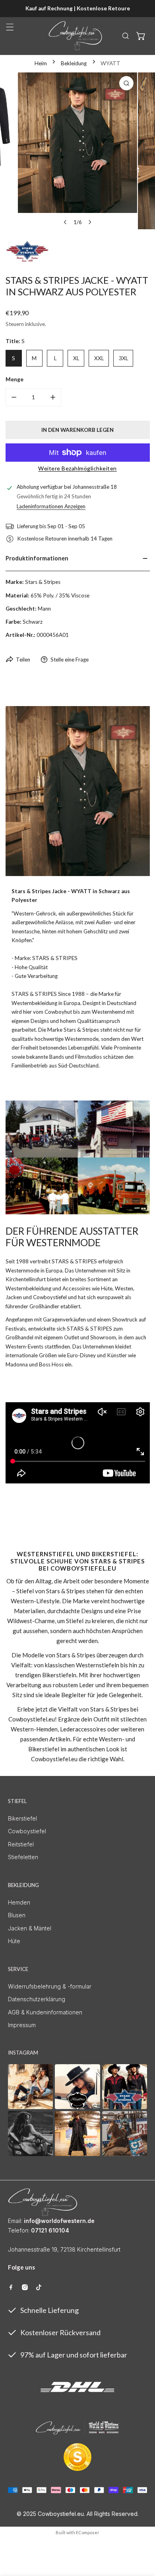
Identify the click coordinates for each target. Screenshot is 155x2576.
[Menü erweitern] (10, 27)
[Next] (89, 222)
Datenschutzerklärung (37, 1999)
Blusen (17, 1915)
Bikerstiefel (22, 1818)
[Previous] (66, 222)
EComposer (88, 2532)
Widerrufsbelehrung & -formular (50, 1986)
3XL (123, 358)
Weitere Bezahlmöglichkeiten (77, 468)
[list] (77, 151)
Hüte (14, 1941)
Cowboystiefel (27, 1831)
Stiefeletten (23, 1857)
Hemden (19, 1902)
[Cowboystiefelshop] (76, 36)
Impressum (22, 2025)
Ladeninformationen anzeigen (51, 506)
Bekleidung (74, 63)
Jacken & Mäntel (30, 1928)
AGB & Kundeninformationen (45, 2012)
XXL (99, 358)
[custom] (11, 2287)
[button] (141, 36)
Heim (41, 63)
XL (76, 358)
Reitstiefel (21, 1844)
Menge (15, 379)
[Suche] (126, 36)
